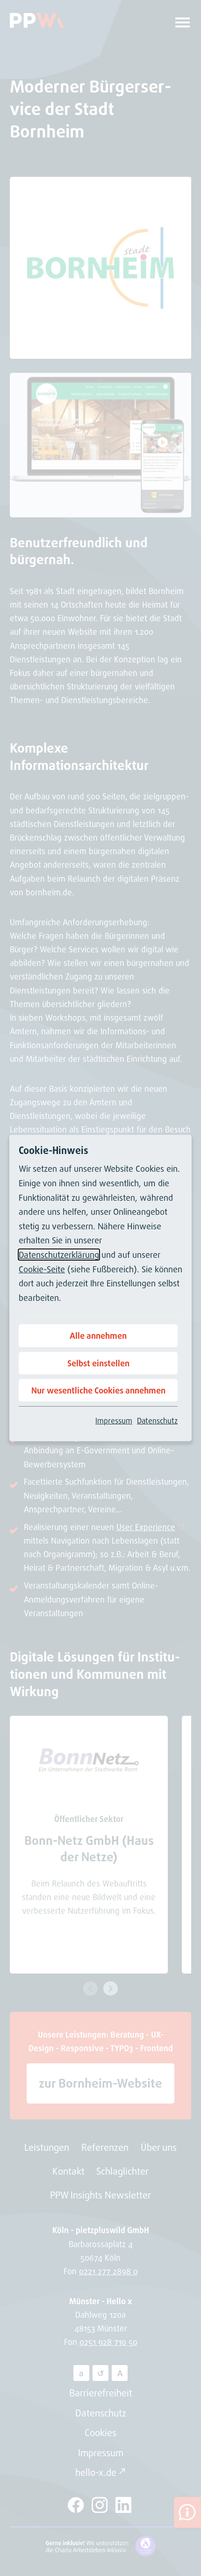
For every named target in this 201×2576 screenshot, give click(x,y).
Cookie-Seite (42, 1269)
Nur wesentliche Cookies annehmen (98, 1390)
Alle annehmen (98, 1335)
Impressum (114, 1421)
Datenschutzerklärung (59, 1255)
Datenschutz (157, 1421)
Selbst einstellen (98, 1363)
